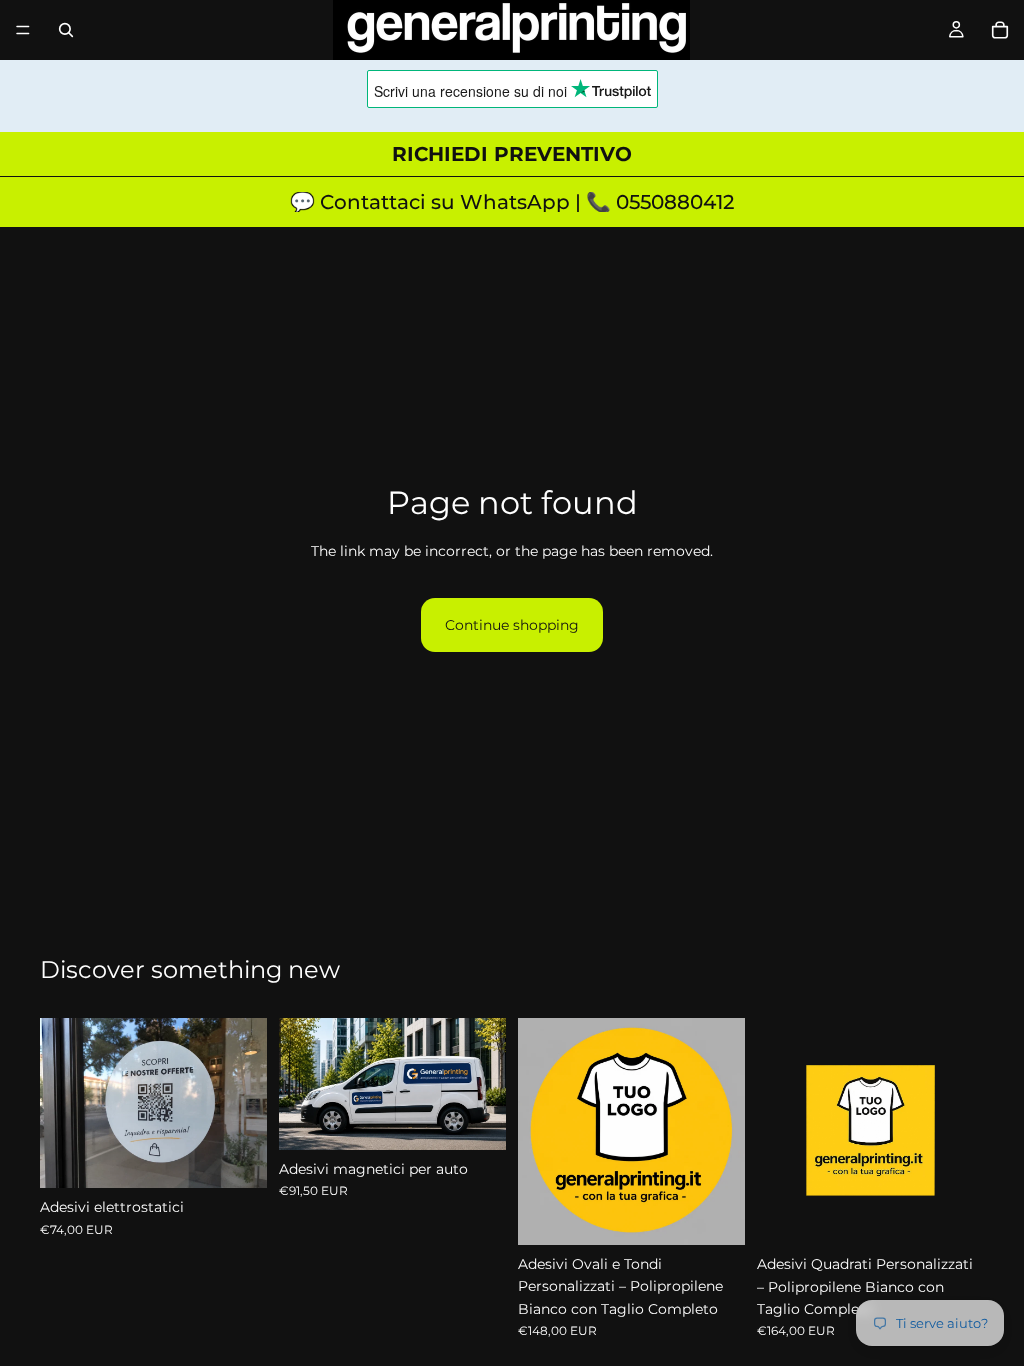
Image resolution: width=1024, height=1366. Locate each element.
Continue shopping (512, 625)
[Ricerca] (66, 30)
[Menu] (23, 30)
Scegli (253, 1157)
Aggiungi (492, 1119)
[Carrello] (1000, 30)
